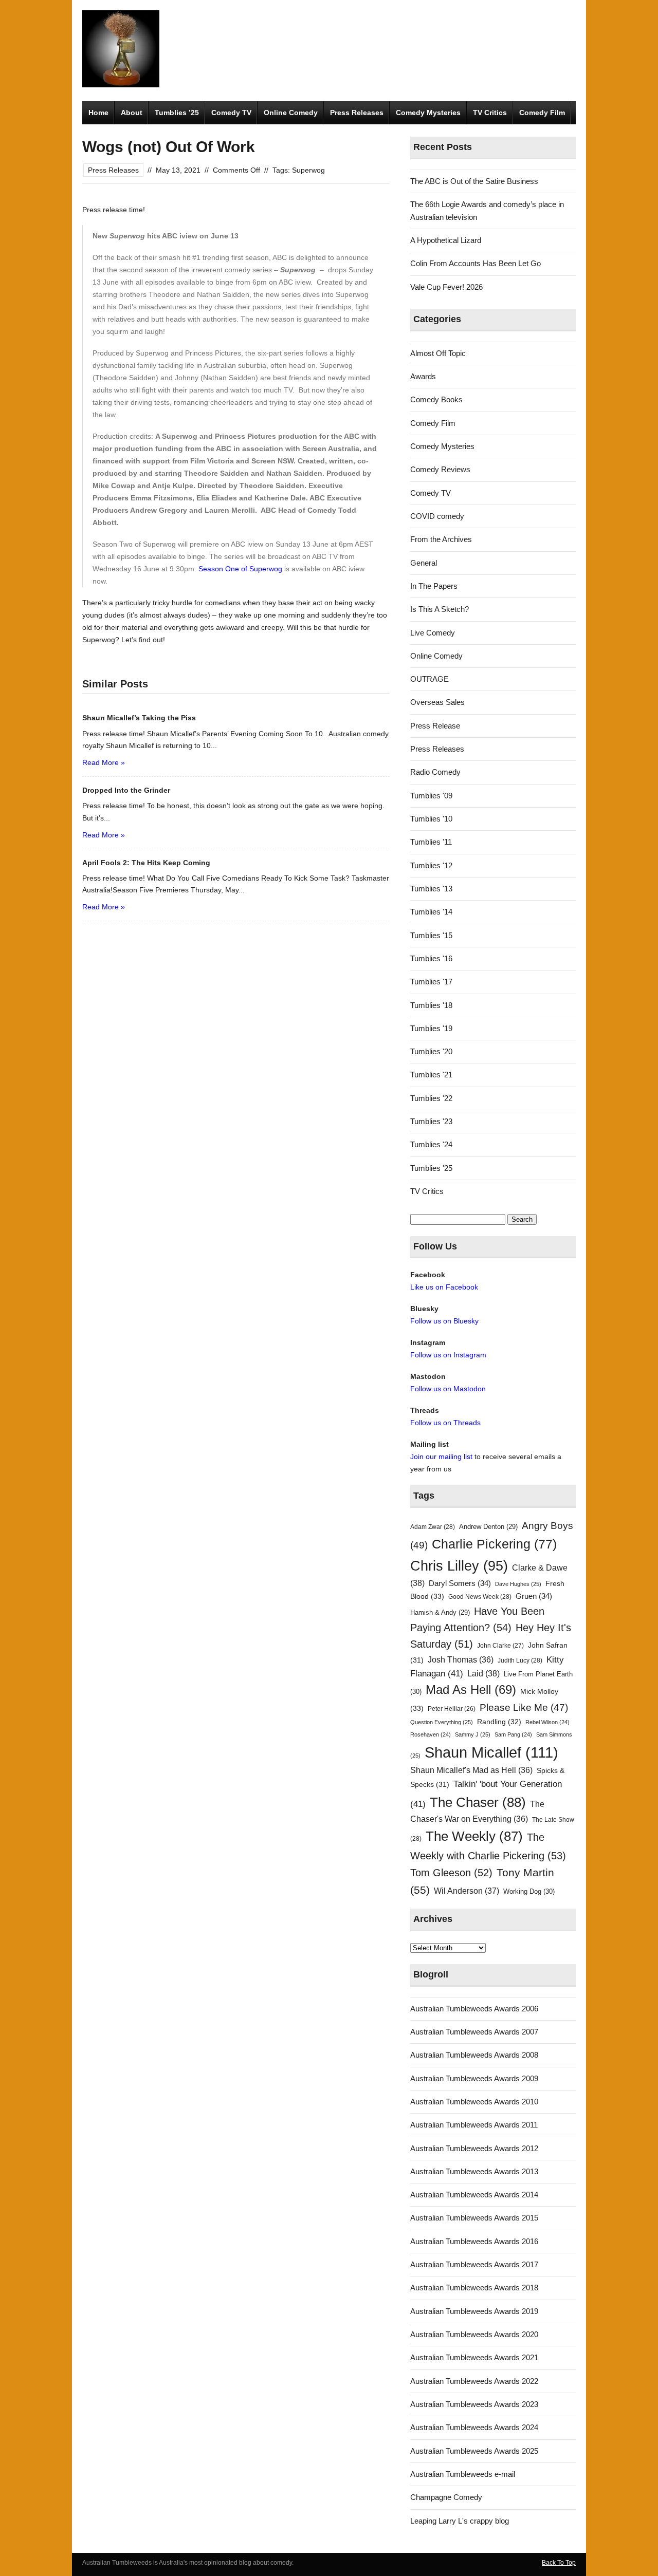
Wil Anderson (467, 1891)
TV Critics (490, 113)
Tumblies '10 (431, 819)
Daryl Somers (460, 1583)
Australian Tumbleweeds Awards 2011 (474, 2125)
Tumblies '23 (431, 1121)
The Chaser (478, 1802)
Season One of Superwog (240, 569)
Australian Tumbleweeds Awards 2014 (474, 2195)
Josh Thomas (461, 1660)
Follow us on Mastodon (448, 1389)
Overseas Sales (437, 702)
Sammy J (473, 1734)
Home (98, 113)
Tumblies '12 (431, 865)
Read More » (104, 762)
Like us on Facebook (444, 1287)
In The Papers (434, 586)
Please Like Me (524, 1707)
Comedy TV (231, 113)
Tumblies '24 (431, 1144)
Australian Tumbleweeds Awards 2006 (474, 2009)
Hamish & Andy (440, 1612)
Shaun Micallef (491, 1752)
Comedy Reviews (440, 469)
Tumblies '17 (431, 982)
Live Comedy (433, 633)
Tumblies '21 (431, 1075)
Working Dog (529, 1891)
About (132, 113)
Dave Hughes (518, 1584)
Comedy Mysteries (428, 113)
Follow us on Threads (445, 1423)
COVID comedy (437, 516)
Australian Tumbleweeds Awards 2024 (474, 2427)
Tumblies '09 (431, 796)
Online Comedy (291, 113)
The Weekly (474, 1836)
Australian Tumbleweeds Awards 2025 (474, 2451)
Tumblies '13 (431, 889)
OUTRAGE (429, 679)
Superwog (308, 170)
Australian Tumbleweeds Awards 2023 (474, 2404)
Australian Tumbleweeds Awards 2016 (474, 2241)
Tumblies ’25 (177, 113)
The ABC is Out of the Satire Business (474, 181)
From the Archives (441, 539)
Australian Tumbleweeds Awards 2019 (474, 2311)
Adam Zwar (433, 1527)
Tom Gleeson (451, 1873)
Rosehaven (431, 1734)
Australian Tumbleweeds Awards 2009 (474, 2078)
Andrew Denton (488, 1527)
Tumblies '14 (431, 912)
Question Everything (442, 1722)
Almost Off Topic (438, 353)
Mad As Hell (471, 1690)
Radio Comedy (435, 772)
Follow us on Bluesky (444, 1321)
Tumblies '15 (431, 935)
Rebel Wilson (547, 1722)
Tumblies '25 (431, 1168)
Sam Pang (513, 1734)
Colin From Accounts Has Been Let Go (476, 263)
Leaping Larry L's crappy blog (460, 2521)
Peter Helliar (452, 1709)
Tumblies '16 (431, 958)
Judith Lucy (520, 1660)
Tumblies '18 (431, 1005)
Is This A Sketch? (440, 609)
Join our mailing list (441, 1457)
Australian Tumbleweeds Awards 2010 (474, 2102)
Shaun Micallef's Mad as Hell (471, 1770)
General (424, 563)
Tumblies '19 (431, 1028)
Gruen (534, 1596)
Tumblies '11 (431, 842)
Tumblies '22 (431, 1098)
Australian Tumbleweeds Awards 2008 (474, 2055)
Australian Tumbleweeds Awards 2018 (474, 2288)
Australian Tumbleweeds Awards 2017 (474, 2264)
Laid (483, 1673)
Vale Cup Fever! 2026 (446, 287)
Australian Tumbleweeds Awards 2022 (474, 2381)
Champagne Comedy (446, 2497)
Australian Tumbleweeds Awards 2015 (474, 2218)
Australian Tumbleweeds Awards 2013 (474, 2171)
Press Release (435, 726)
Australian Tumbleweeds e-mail (463, 2474)
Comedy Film (542, 113)
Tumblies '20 (431, 1051)
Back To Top (559, 2563)
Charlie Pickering (494, 1544)
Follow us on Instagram (448, 1355)
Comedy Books (436, 399)
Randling (499, 1722)
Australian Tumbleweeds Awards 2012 (474, 2148)
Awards (423, 376)
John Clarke (500, 1646)
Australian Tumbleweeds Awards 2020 (474, 2334)
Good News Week (480, 1597)
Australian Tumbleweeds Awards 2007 (474, 2032)
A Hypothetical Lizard (446, 240)
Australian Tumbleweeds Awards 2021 (474, 2357)
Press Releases (357, 113)
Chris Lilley (459, 1566)
